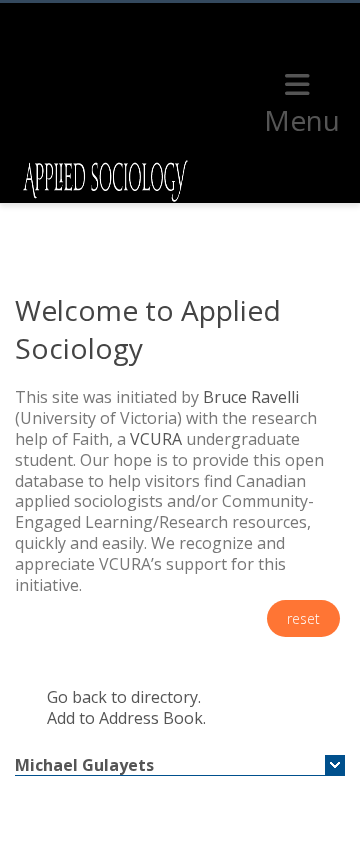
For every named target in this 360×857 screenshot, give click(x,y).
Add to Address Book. (126, 718)
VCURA (156, 439)
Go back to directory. (124, 697)
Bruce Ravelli (251, 397)
